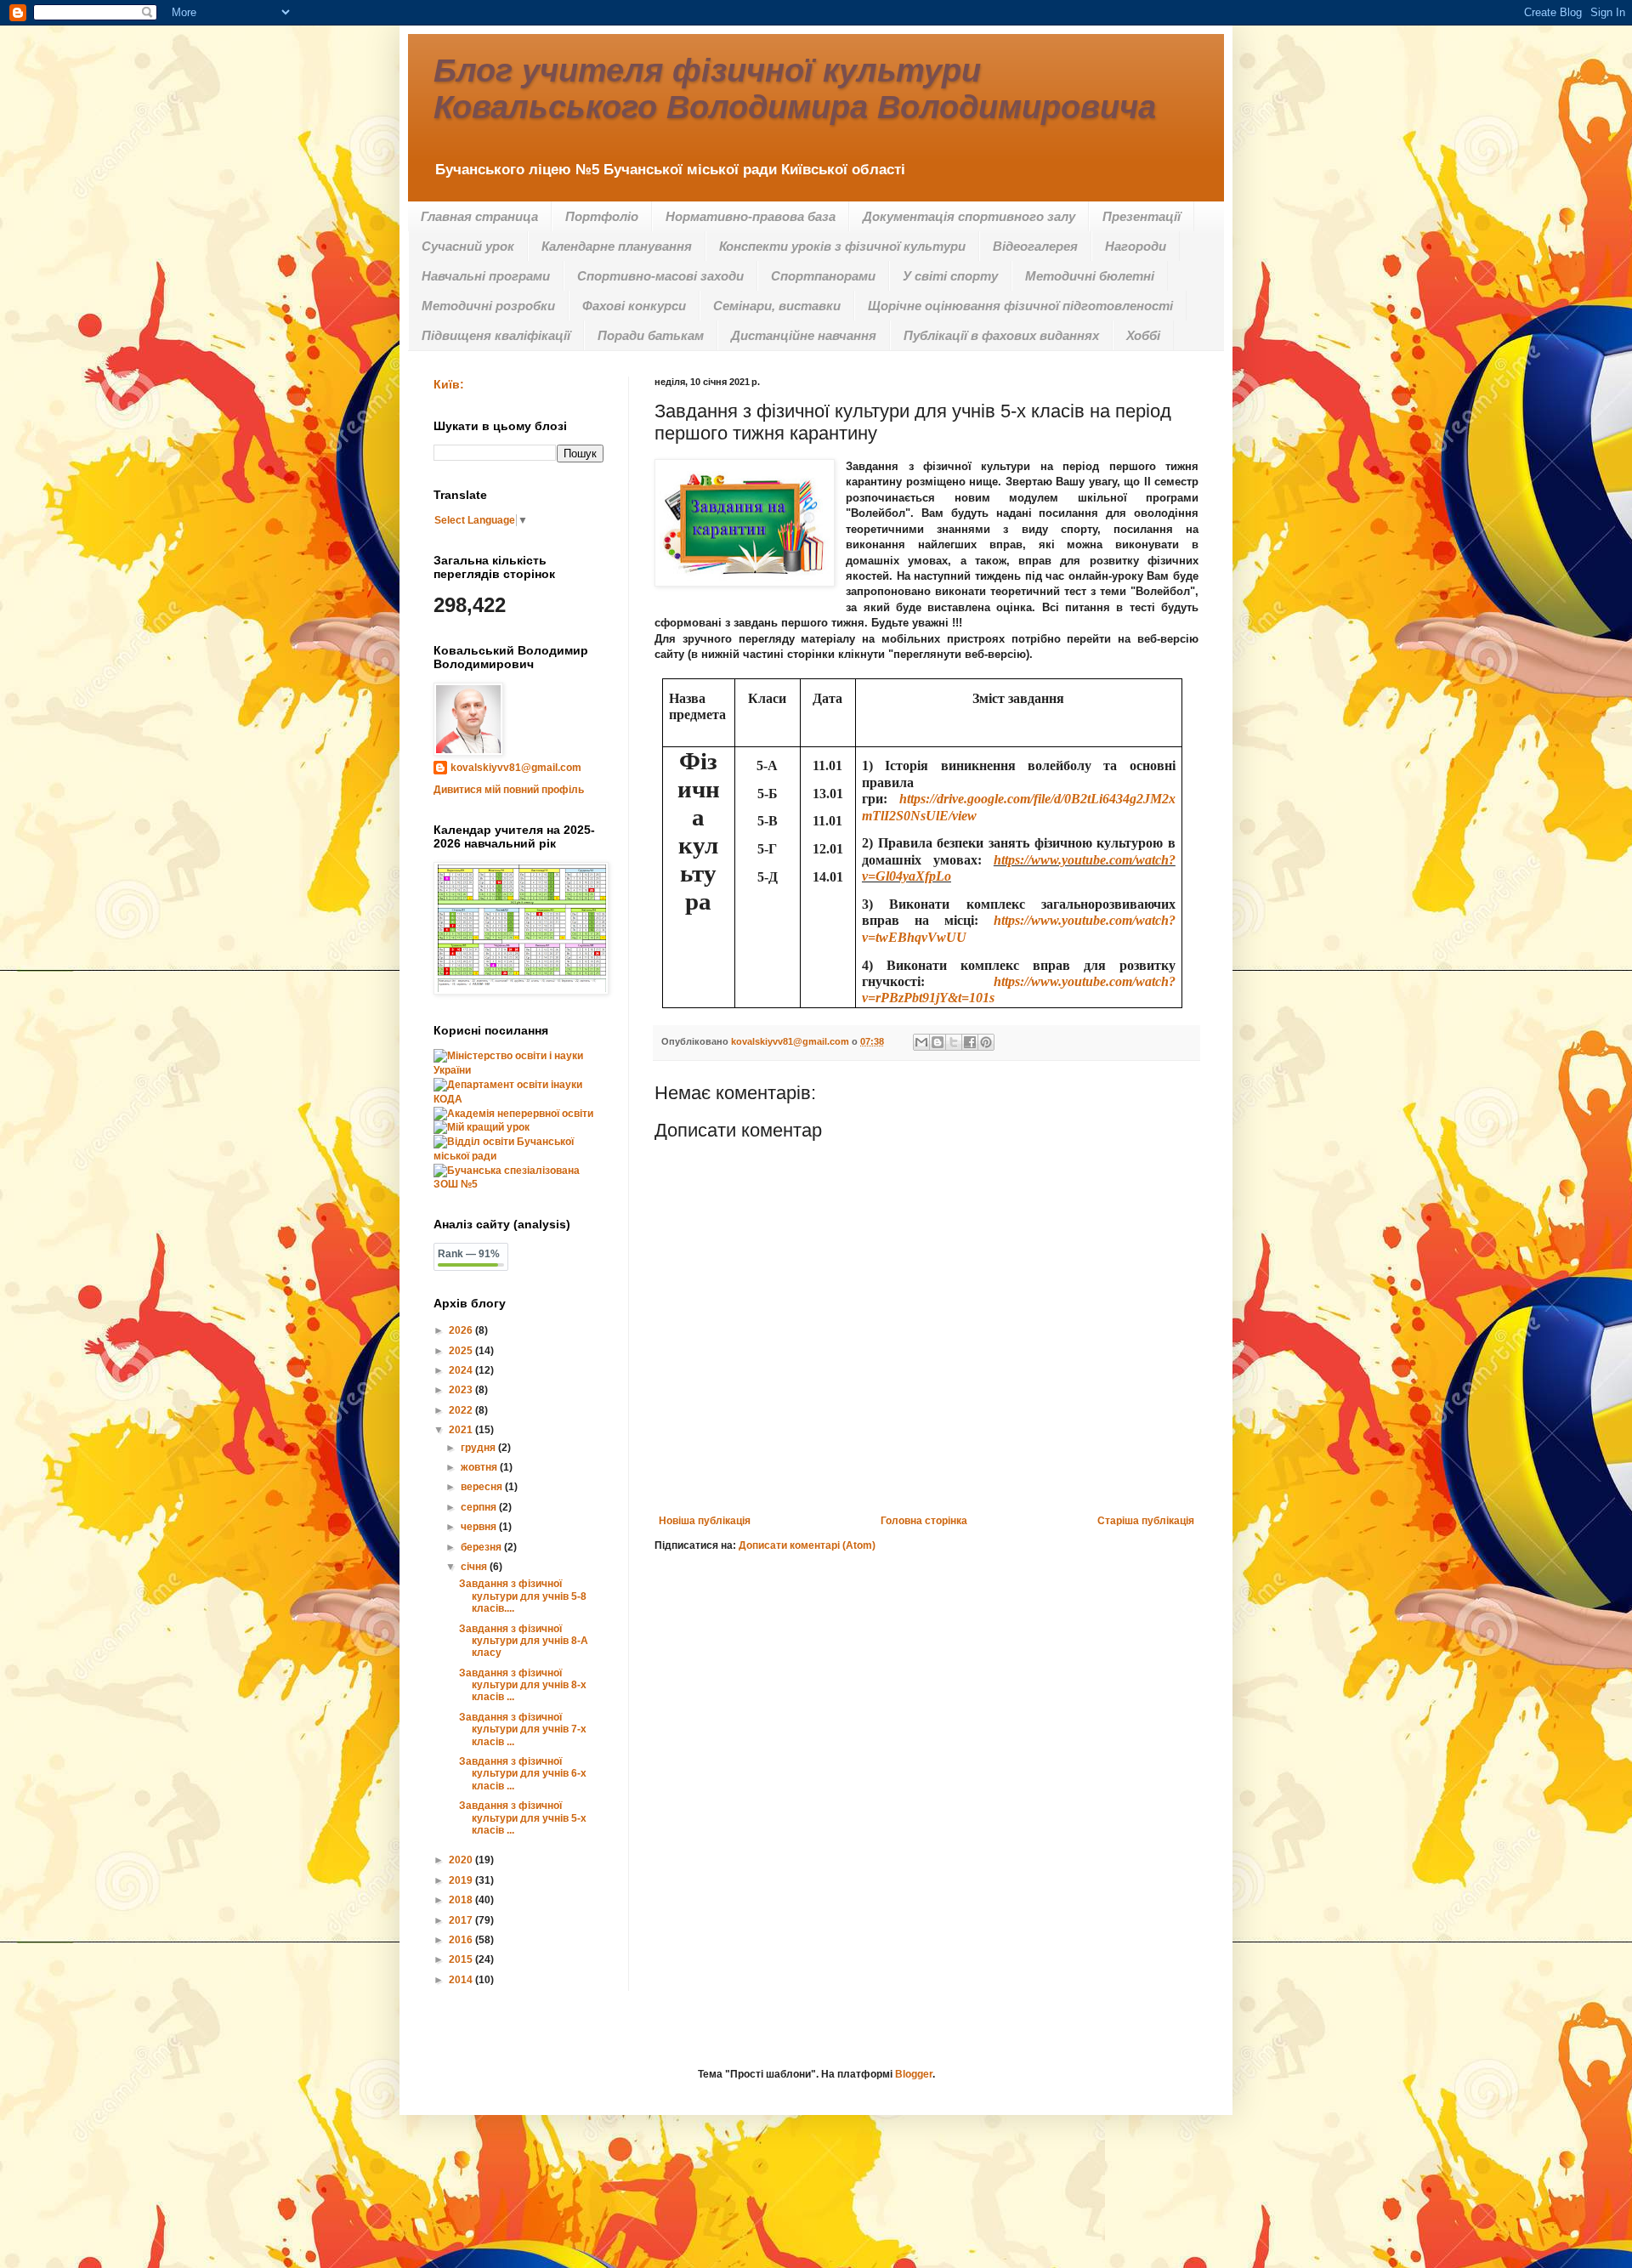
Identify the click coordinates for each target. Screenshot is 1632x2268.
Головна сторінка (924, 1521)
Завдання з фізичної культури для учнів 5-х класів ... (523, 1818)
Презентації (1142, 216)
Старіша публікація (1146, 1521)
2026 (462, 1330)
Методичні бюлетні (1090, 276)
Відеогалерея (1035, 246)
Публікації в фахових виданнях (1001, 335)
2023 (462, 1390)
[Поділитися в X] (954, 1042)
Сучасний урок (468, 246)
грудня (479, 1448)
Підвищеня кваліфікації (496, 335)
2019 (462, 1880)
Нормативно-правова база (751, 216)
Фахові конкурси (634, 306)
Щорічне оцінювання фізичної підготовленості (1020, 306)
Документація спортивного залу (969, 216)
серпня (480, 1507)
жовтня (480, 1467)
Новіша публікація (705, 1521)
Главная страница (479, 216)
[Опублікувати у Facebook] (970, 1042)
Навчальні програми (486, 276)
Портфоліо (602, 216)
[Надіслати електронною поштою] (921, 1042)
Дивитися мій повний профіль (509, 790)
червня (480, 1527)
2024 (462, 1370)
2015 (462, 1959)
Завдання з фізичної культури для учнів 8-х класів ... (523, 1685)
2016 (462, 1940)
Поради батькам (651, 335)
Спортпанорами (823, 276)
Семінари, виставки (777, 306)
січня (475, 1567)
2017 (462, 1920)
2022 (462, 1410)
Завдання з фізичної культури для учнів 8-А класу (524, 1641)
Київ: (449, 384)
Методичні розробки (488, 306)
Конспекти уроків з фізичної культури (842, 246)
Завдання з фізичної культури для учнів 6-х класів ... (523, 1774)
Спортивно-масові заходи (660, 276)
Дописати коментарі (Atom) (807, 1545)
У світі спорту (950, 276)
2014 (462, 1980)
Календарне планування (617, 246)
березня (482, 1547)
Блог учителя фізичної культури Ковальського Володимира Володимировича (795, 89)
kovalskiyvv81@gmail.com (516, 768)
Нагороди (1136, 246)
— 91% (469, 1254)
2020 (462, 1860)
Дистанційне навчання (804, 335)
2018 (462, 1900)
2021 (462, 1430)
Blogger (914, 2074)
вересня (483, 1487)
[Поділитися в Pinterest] (986, 1042)
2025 (462, 1351)
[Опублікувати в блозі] (938, 1042)
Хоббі (1143, 335)
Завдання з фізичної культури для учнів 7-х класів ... (523, 1729)
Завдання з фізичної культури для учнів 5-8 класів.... (523, 1596)
